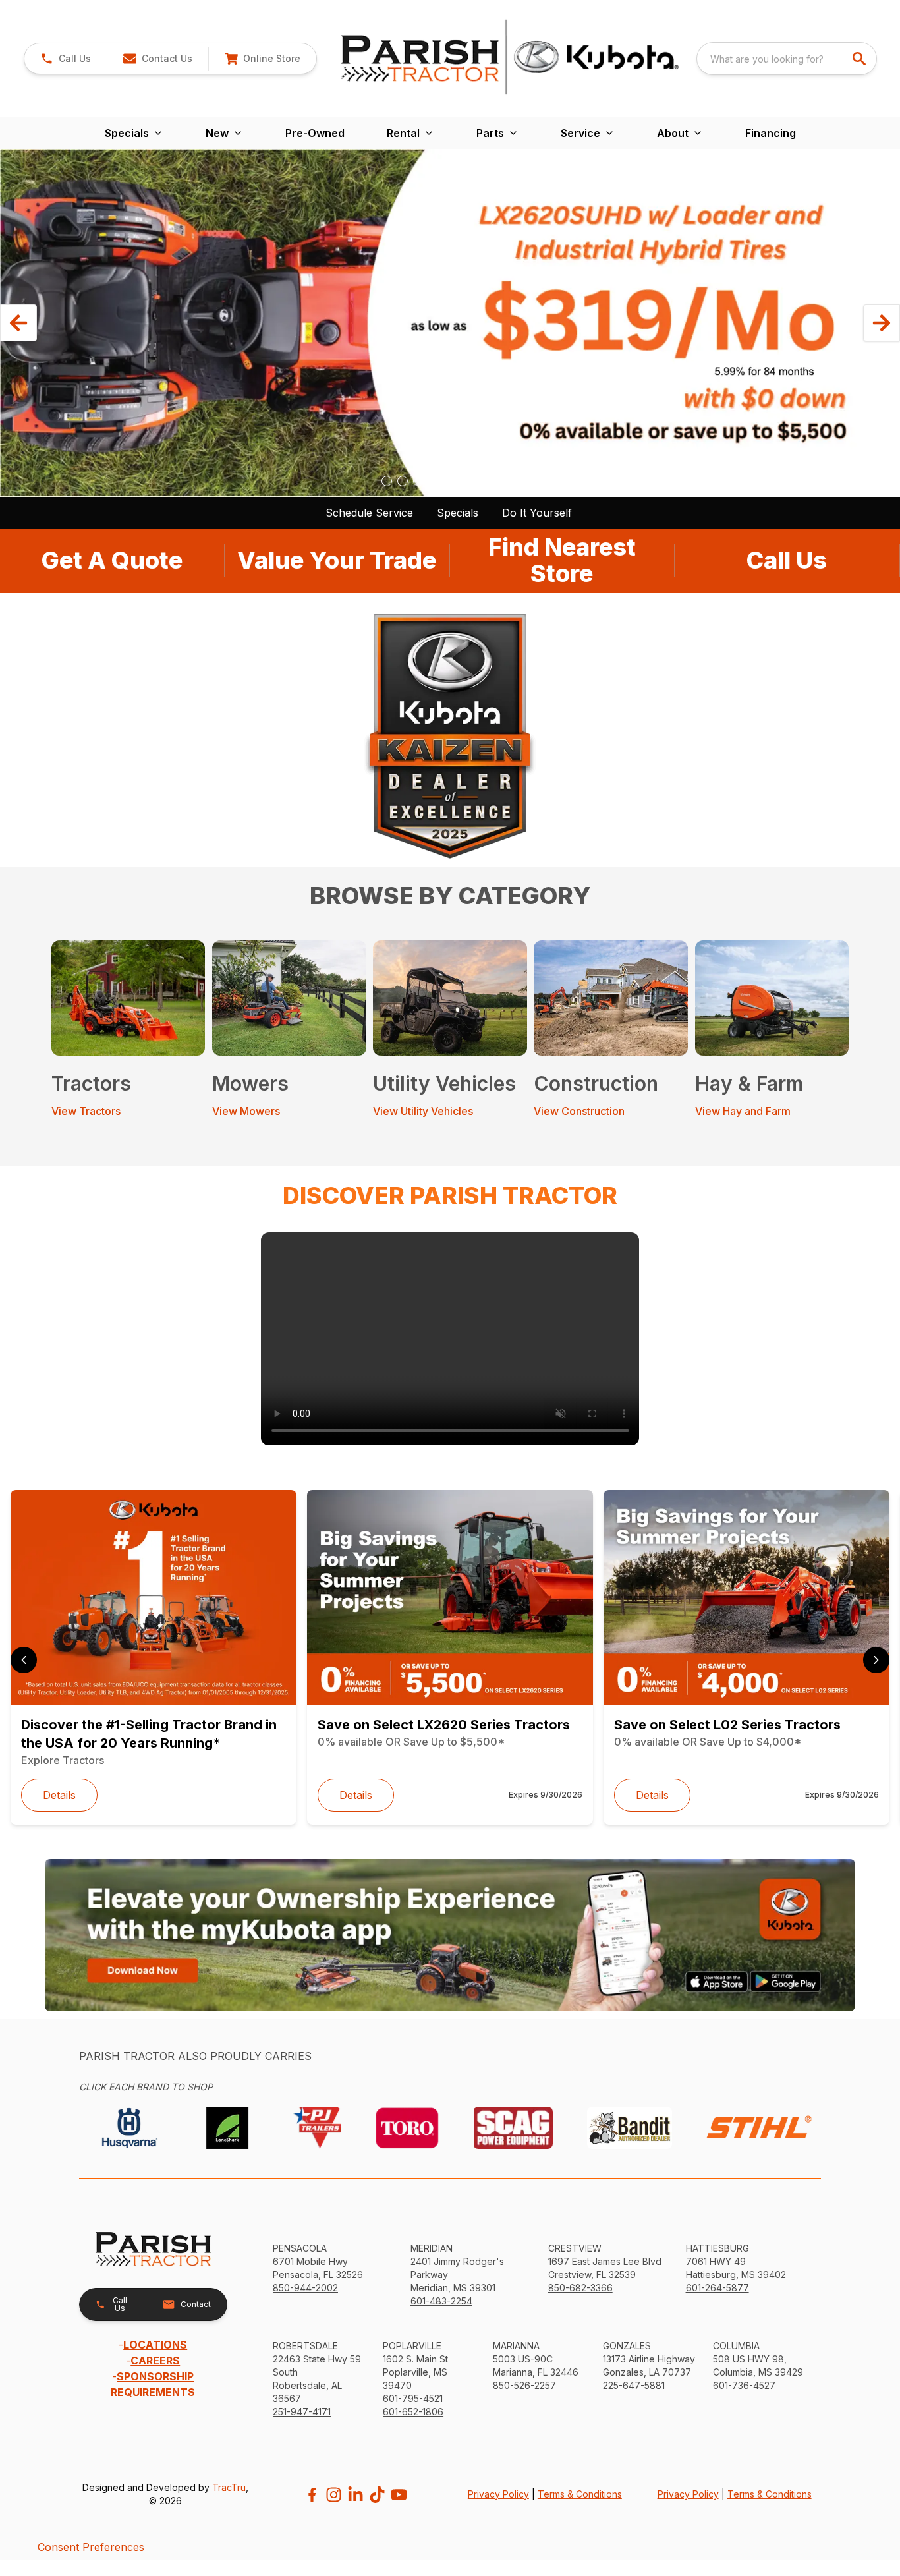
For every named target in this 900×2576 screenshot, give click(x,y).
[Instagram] (334, 2495)
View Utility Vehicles (423, 1111)
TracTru (229, 2487)
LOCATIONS (155, 2345)
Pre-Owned (315, 133)
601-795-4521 (413, 2398)
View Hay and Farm (743, 1111)
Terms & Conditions (580, 2494)
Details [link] (59, 1795)
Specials (458, 513)
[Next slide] (876, 1660)
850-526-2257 (524, 2385)
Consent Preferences (91, 2547)
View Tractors (86, 1111)
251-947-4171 (302, 2412)
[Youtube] (399, 2495)
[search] (860, 59)
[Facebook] (312, 2495)
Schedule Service (369, 513)
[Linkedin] (355, 2495)
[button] (66, 59)
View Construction (579, 1111)
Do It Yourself (537, 513)
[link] (262, 59)
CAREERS (155, 2361)
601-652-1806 (413, 2412)
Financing (771, 133)
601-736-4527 (744, 2385)
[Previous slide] (24, 1660)
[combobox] (787, 59)
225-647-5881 (634, 2385)
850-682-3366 (580, 2288)
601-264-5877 (717, 2288)
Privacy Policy (498, 2494)
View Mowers (246, 1111)
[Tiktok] (377, 2495)
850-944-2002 (305, 2288)
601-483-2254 (441, 2301)
